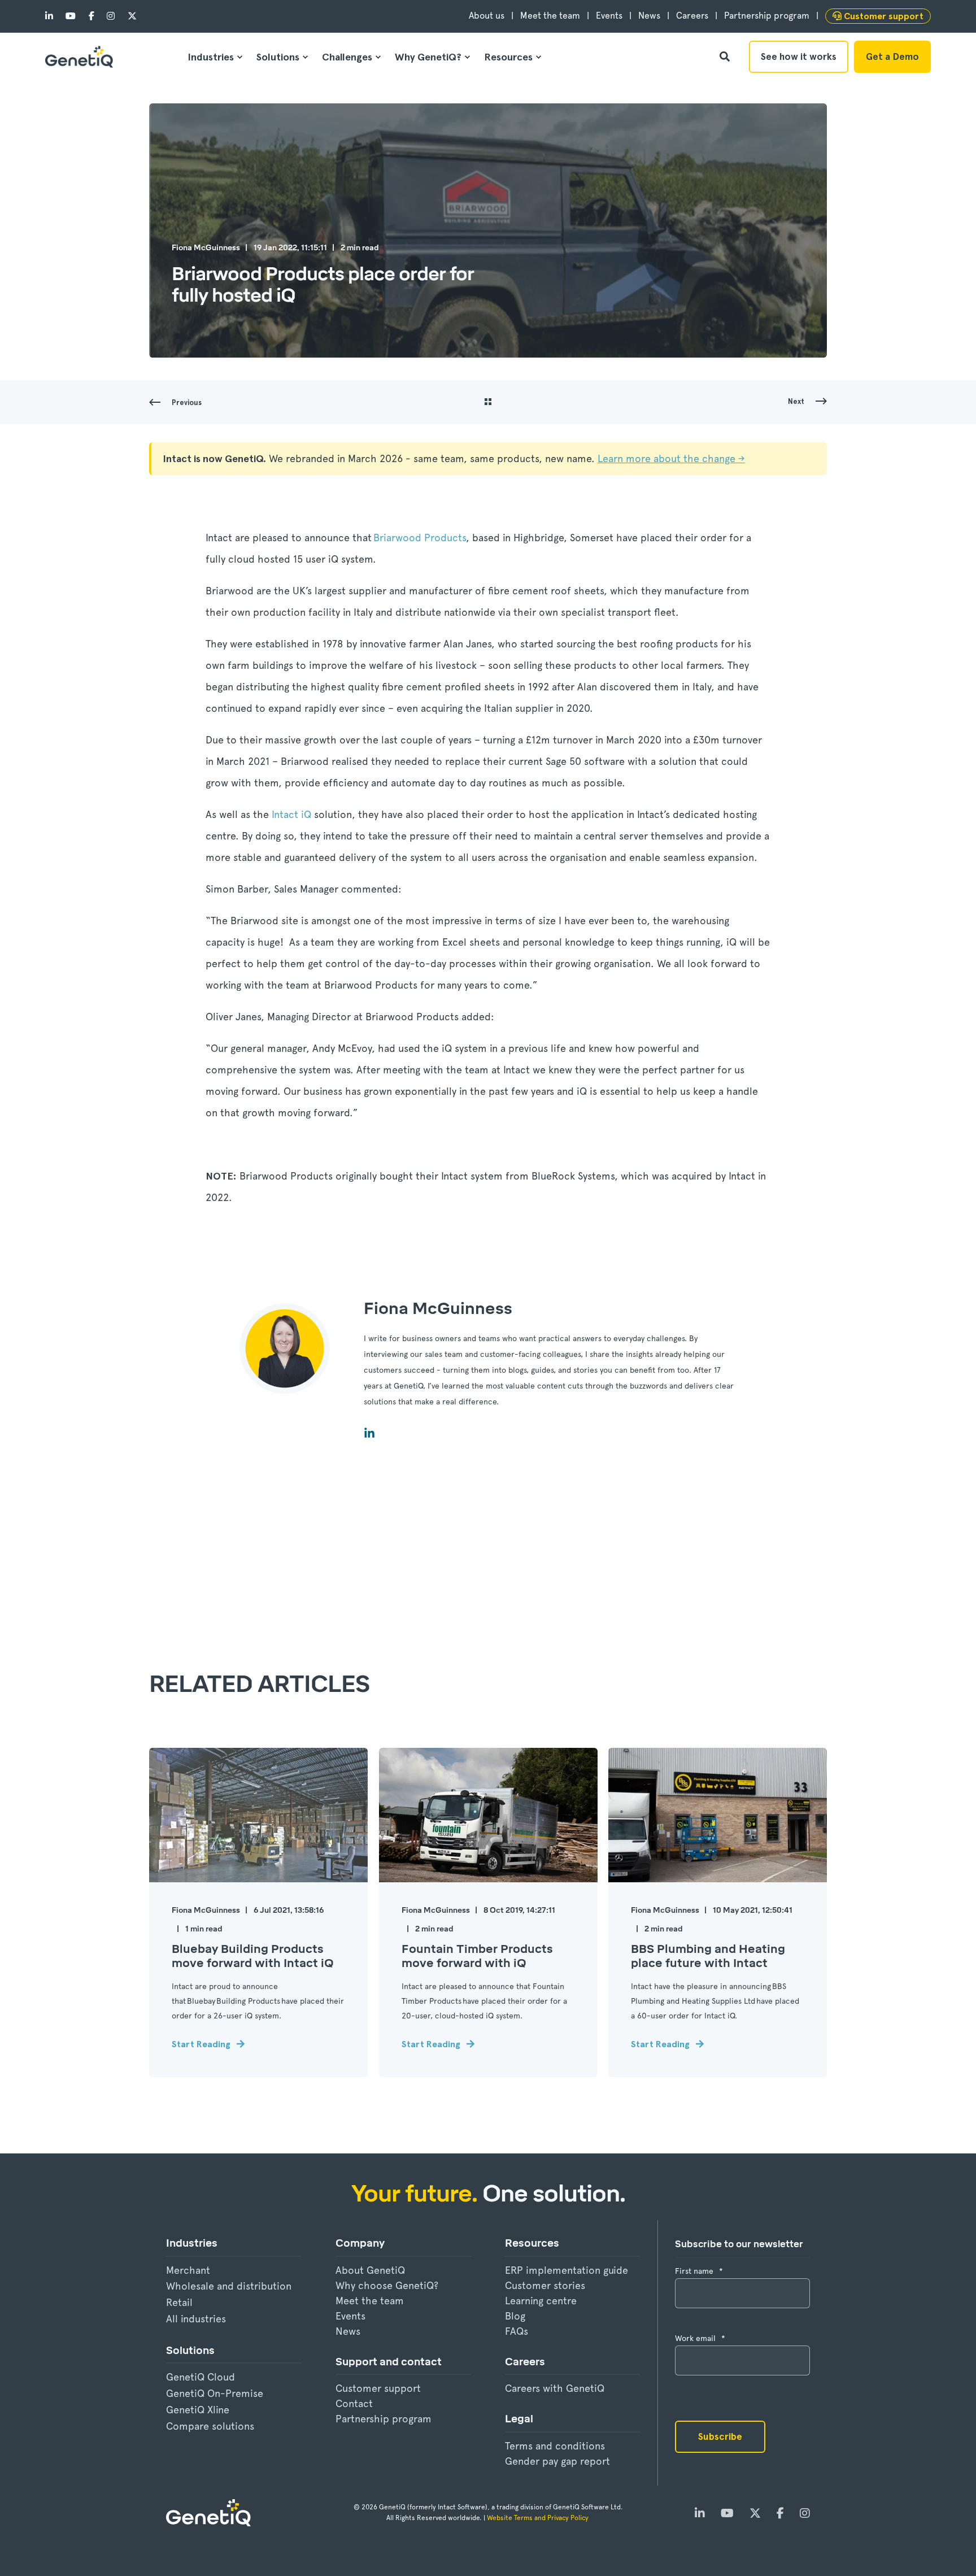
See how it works (799, 56)
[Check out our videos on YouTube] (71, 16)
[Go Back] (488, 403)
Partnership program (384, 2419)
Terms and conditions (555, 2446)
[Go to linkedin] (369, 1433)
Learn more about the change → (671, 458)
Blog (515, 2316)
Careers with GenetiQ (555, 2388)
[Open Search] (726, 56)
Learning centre (541, 2301)
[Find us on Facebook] (91, 16)
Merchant (188, 2270)
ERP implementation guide (567, 2270)
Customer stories (545, 2285)
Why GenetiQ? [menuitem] (428, 57)
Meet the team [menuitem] (550, 16)
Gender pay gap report (557, 2461)
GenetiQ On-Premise (215, 2393)
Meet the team (370, 2301)
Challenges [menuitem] (347, 57)
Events (350, 2316)
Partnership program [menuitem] (767, 16)
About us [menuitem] (487, 16)
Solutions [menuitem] (278, 57)
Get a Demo (892, 56)
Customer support (378, 2388)
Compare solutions (210, 2426)
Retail (179, 2302)
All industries (196, 2319)
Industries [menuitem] (211, 57)
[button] (28, 2548)
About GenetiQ (370, 2270)
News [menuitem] (649, 16)
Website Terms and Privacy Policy (539, 2518)
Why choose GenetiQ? (387, 2285)
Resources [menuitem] (508, 57)
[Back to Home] (79, 57)
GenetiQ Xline (198, 2410)
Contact (354, 2403)
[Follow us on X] (128, 16)
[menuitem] (878, 16)
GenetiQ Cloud (201, 2377)
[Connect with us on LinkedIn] (52, 16)
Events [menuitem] (609, 16)
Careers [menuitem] (692, 16)
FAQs (517, 2331)
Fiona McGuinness (206, 248)
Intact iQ (291, 814)
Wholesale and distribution (229, 2286)
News (348, 2331)
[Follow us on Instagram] (111, 16)
